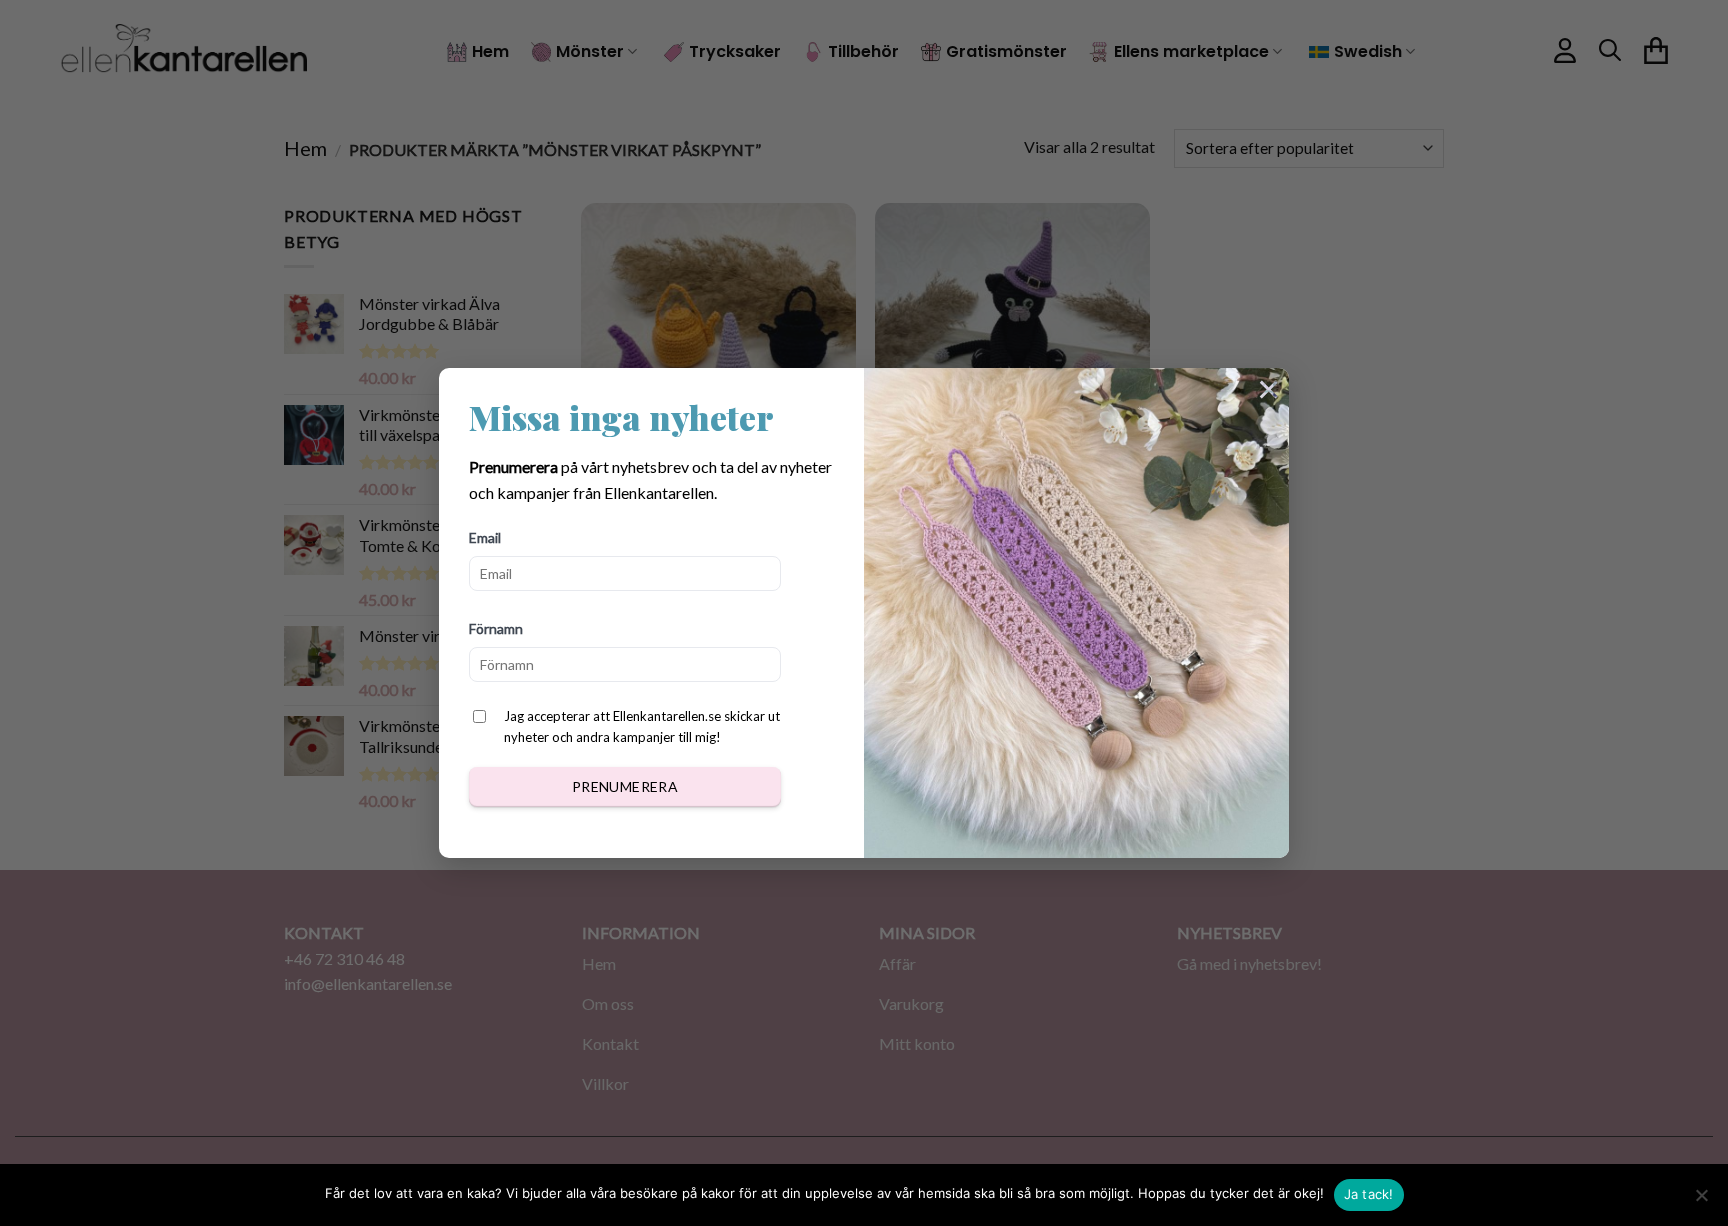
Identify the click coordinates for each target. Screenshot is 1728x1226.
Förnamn (496, 628)
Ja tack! (1369, 1194)
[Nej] (1701, 1201)
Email (485, 537)
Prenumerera (625, 786)
